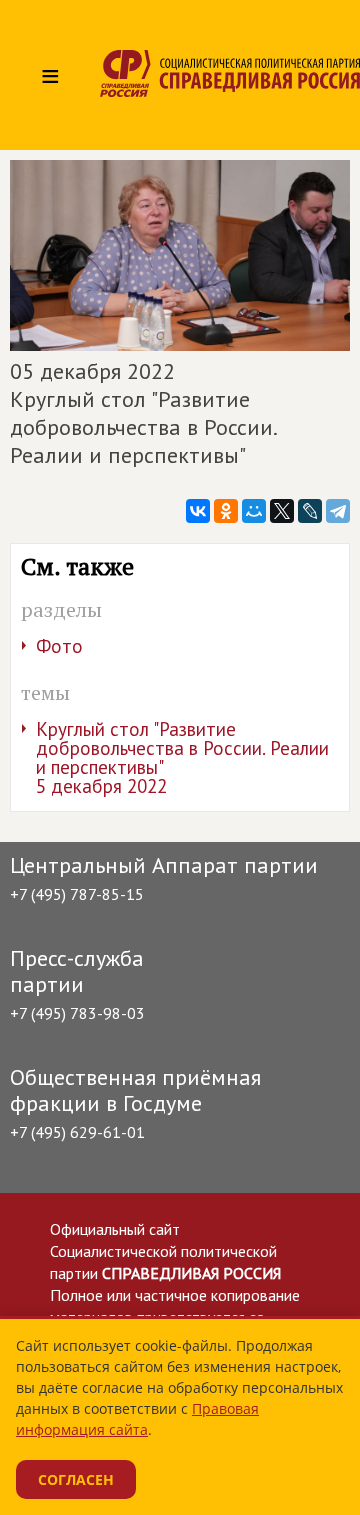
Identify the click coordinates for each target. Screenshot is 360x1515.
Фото (59, 646)
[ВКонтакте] (198, 511)
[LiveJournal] (310, 511)
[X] (282, 511)
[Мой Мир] (254, 511)
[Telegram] (338, 511)
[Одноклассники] (226, 511)
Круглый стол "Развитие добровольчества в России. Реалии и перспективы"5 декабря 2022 (182, 757)
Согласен (76, 1479)
